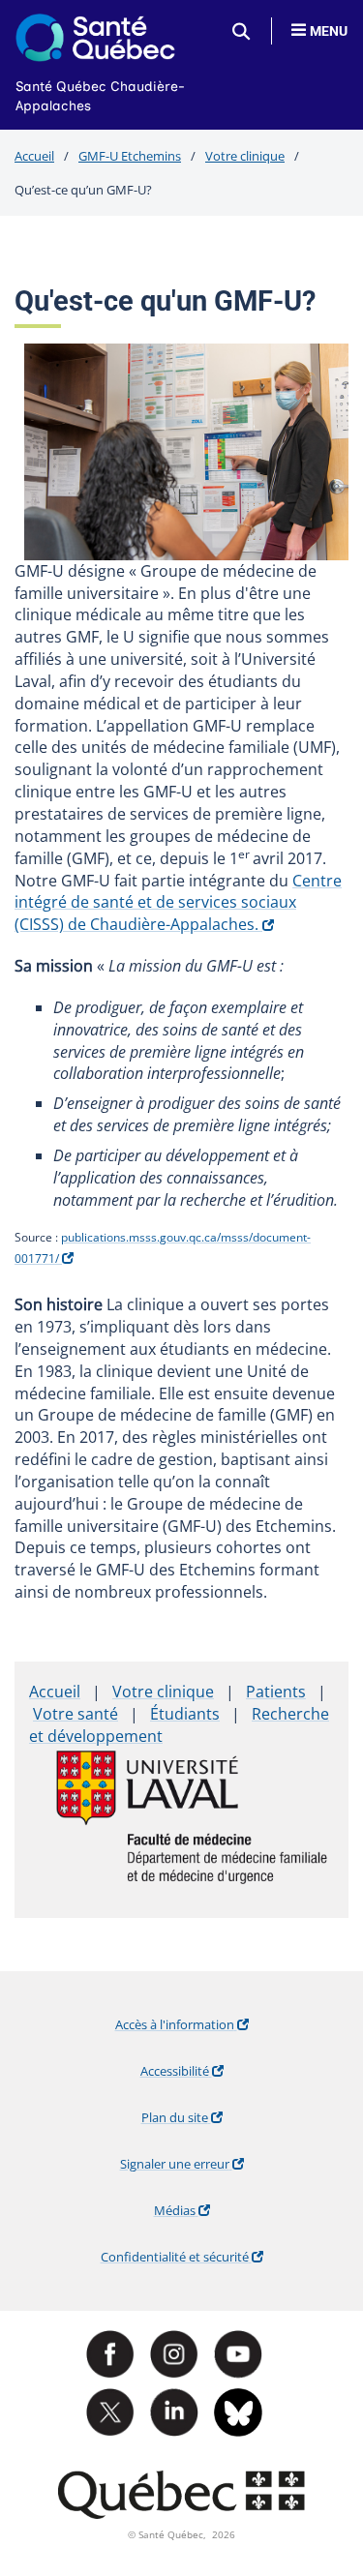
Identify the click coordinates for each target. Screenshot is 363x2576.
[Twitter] (118, 2412)
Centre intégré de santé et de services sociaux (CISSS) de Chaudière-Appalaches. (178, 903)
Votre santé (76, 1714)
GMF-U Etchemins (130, 156)
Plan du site (209, 2122)
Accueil (34, 156)
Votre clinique (245, 156)
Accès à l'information (197, 2029)
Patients (276, 1692)
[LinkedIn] (182, 2412)
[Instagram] (182, 2354)
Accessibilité (209, 2076)
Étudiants (185, 1714)
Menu (329, 31)
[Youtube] (246, 2354)
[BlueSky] (246, 2412)
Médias (209, 2215)
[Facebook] (118, 2354)
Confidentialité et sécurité (189, 2261)
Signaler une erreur (199, 2169)
